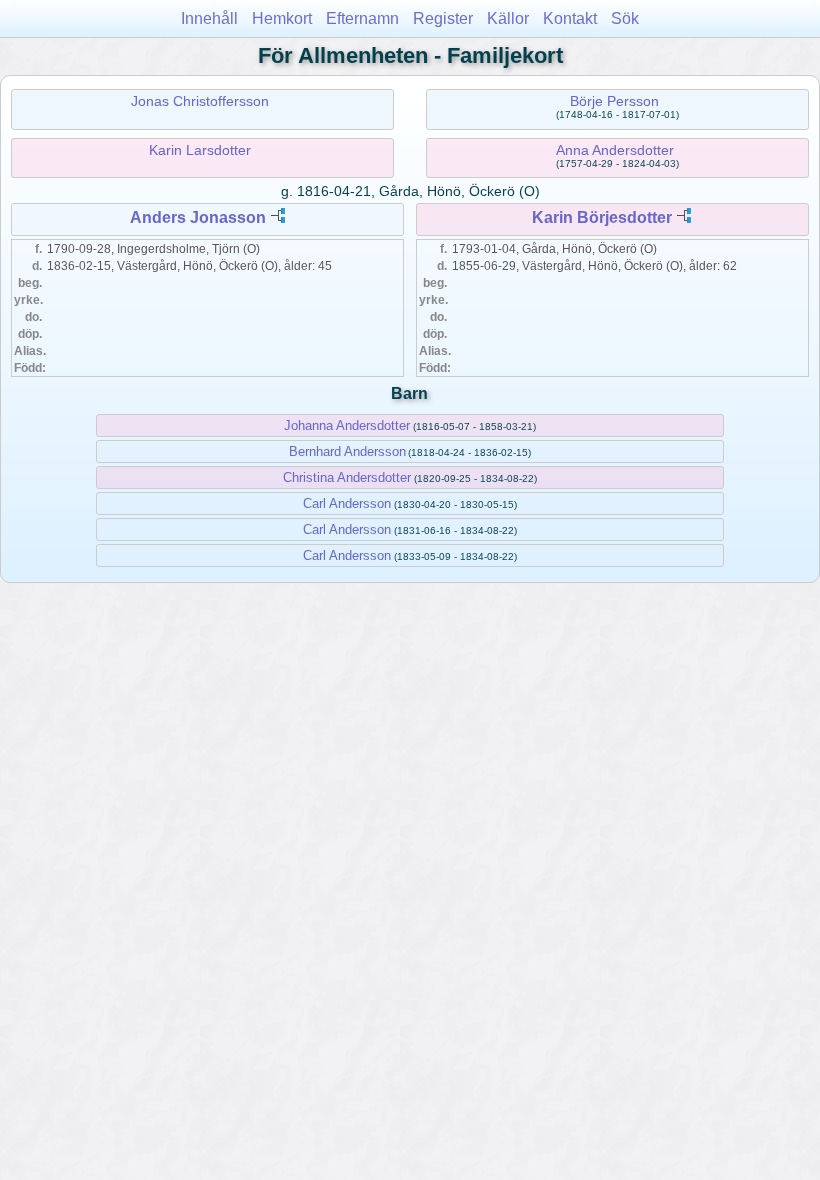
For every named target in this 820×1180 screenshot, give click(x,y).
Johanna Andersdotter (347, 425)
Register (443, 18)
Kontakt (570, 18)
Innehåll (209, 18)
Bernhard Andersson (347, 451)
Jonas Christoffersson (200, 101)
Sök (625, 18)
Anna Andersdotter (615, 150)
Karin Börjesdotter (602, 217)
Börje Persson (614, 101)
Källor (508, 18)
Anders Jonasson (198, 217)
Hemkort (282, 18)
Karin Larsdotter (200, 150)
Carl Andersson (347, 503)
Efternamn (362, 18)
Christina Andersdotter (347, 477)
